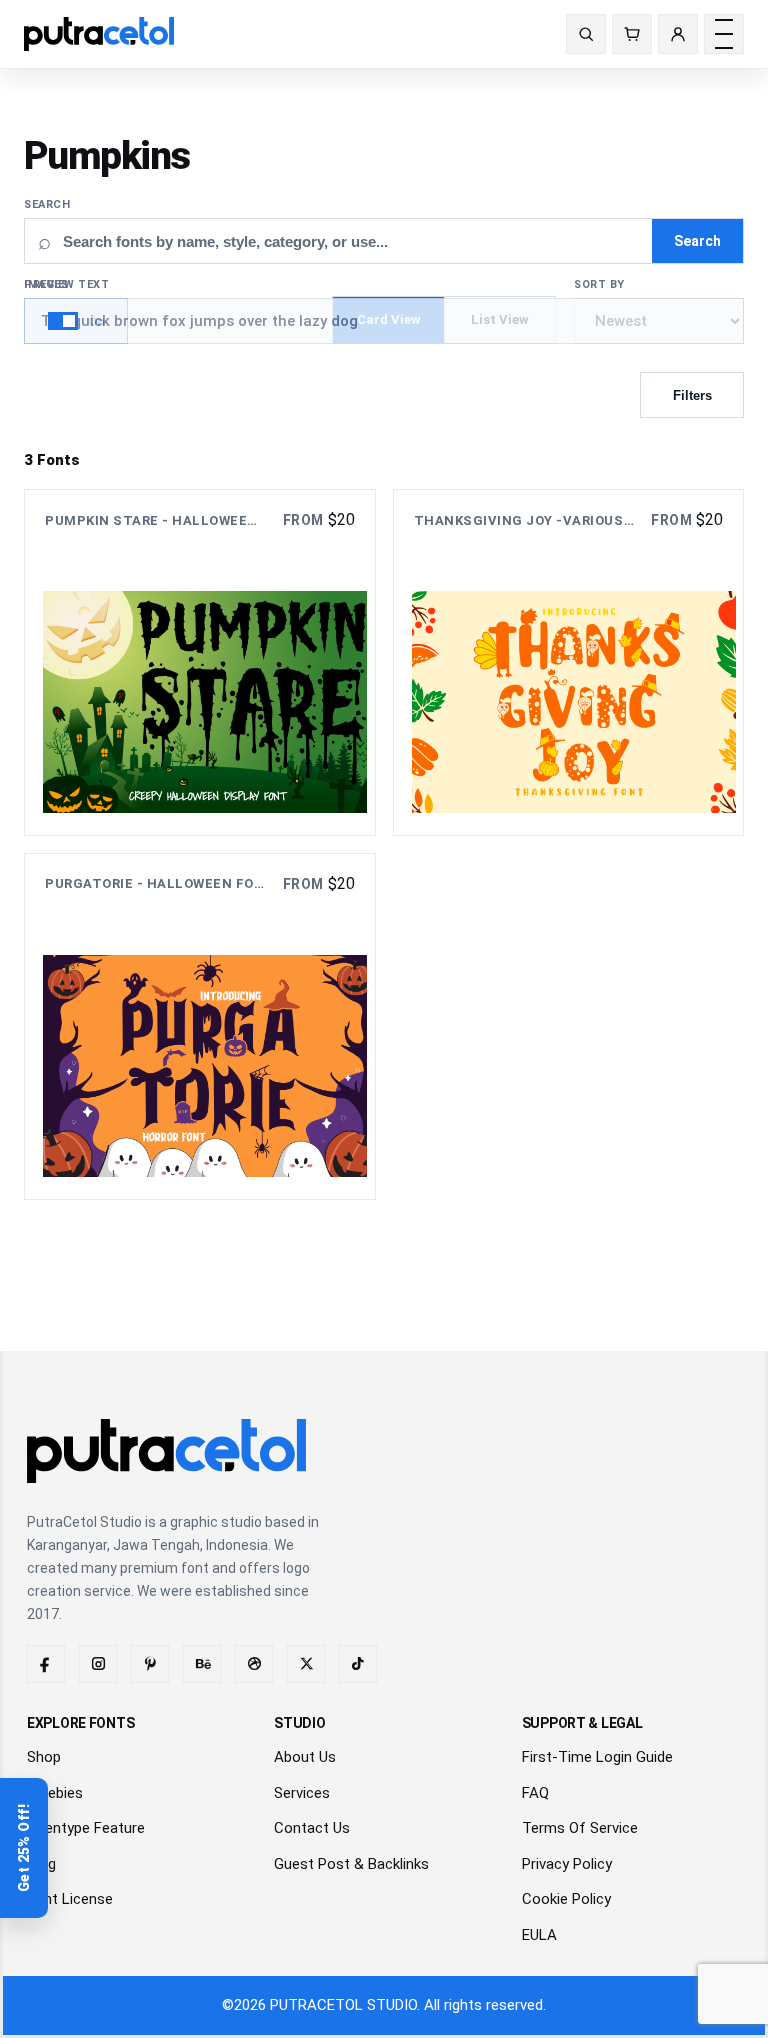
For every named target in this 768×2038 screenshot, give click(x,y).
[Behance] (202, 1664)
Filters (692, 395)
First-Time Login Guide (597, 1757)
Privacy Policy (567, 1864)
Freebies (55, 1793)
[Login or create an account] (678, 34)
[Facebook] (46, 1664)
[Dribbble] (254, 1664)
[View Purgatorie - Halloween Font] (200, 1026)
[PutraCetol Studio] (107, 34)
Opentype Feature (86, 1828)
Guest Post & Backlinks (351, 1864)
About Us (305, 1757)
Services (302, 1793)
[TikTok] (358, 1664)
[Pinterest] (150, 1664)
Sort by (599, 284)
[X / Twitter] (306, 1664)
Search (47, 204)
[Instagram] (98, 1664)
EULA (539, 1935)
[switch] (76, 321)
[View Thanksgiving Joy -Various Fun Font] (569, 662)
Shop (44, 1757)
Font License (70, 1899)
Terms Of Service (580, 1828)
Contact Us (312, 1828)
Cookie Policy (566, 1899)
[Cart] (632, 34)
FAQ (535, 1793)
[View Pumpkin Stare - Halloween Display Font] (200, 662)
